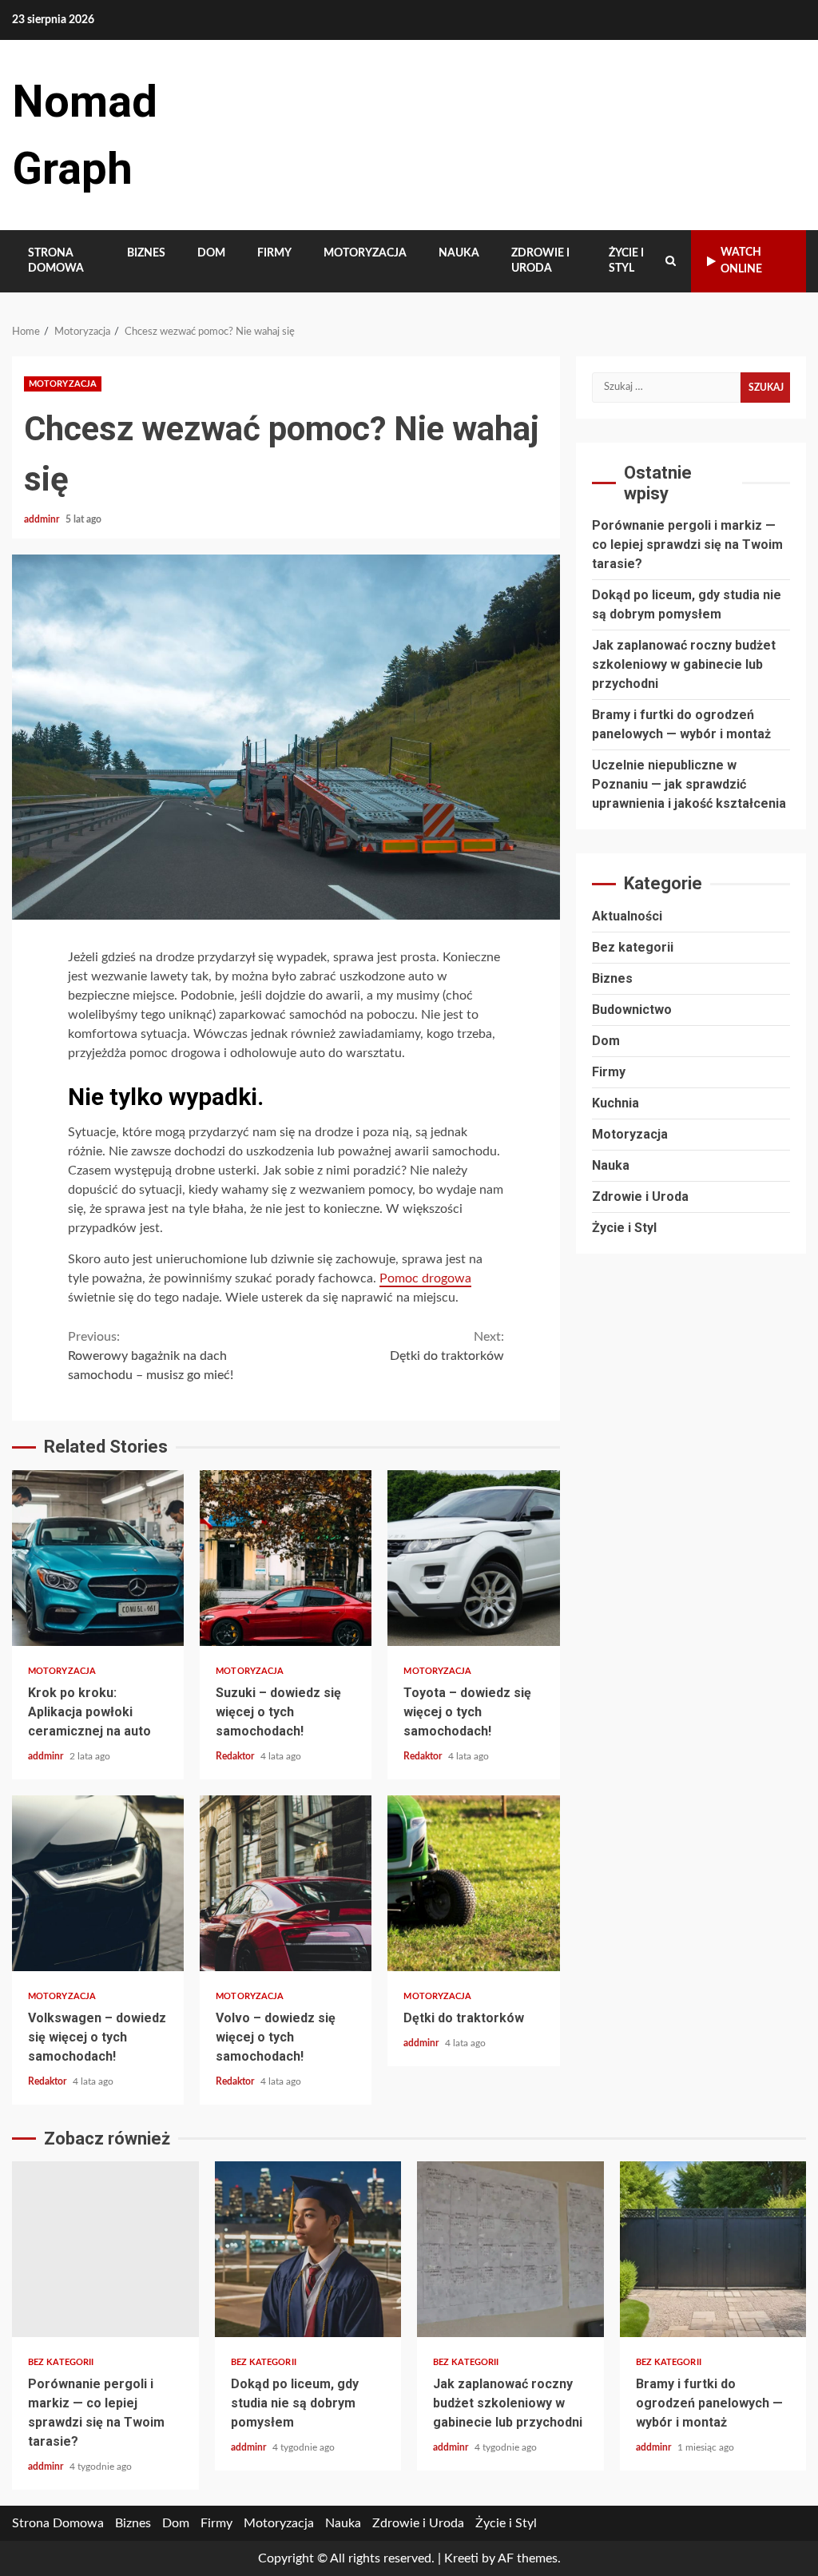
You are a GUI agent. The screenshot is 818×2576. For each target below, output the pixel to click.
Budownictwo (632, 1010)
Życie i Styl (626, 261)
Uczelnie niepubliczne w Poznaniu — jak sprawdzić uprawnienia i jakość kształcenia (689, 784)
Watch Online (741, 261)
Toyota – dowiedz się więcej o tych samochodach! (473, 1558)
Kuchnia (615, 1103)
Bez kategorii (633, 947)
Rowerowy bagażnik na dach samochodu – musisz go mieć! (151, 1356)
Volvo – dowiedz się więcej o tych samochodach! (286, 1883)
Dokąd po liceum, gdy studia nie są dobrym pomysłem (308, 2249)
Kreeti (461, 2558)
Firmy (274, 253)
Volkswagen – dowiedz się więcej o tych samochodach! (98, 1883)
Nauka (459, 253)
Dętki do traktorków (447, 1346)
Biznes (146, 253)
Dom (211, 253)
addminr (43, 519)
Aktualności (627, 916)
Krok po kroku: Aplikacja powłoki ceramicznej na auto (98, 1558)
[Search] (671, 261)
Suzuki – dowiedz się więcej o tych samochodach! (286, 1558)
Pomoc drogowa (425, 1278)
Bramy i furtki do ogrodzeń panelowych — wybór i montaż (713, 2249)
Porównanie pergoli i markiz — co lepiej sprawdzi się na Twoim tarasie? (687, 545)
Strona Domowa (56, 261)
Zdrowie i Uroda (540, 261)
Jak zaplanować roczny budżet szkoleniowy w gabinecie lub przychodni (684, 664)
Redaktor (236, 1756)
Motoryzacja (365, 253)
